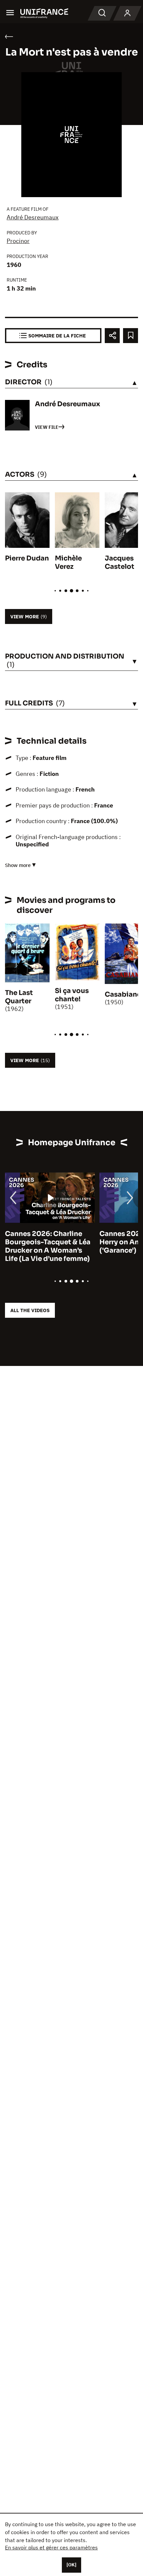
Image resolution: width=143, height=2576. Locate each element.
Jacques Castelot (120, 562)
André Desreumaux (33, 217)
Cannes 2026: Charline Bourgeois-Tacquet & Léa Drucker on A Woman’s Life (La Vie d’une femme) (48, 1246)
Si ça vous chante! (72, 995)
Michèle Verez (68, 562)
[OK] (71, 2565)
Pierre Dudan (27, 558)
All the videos (30, 1310)
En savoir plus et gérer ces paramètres (51, 2547)
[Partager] (112, 336)
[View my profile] (127, 13)
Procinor (18, 241)
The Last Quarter (19, 997)
